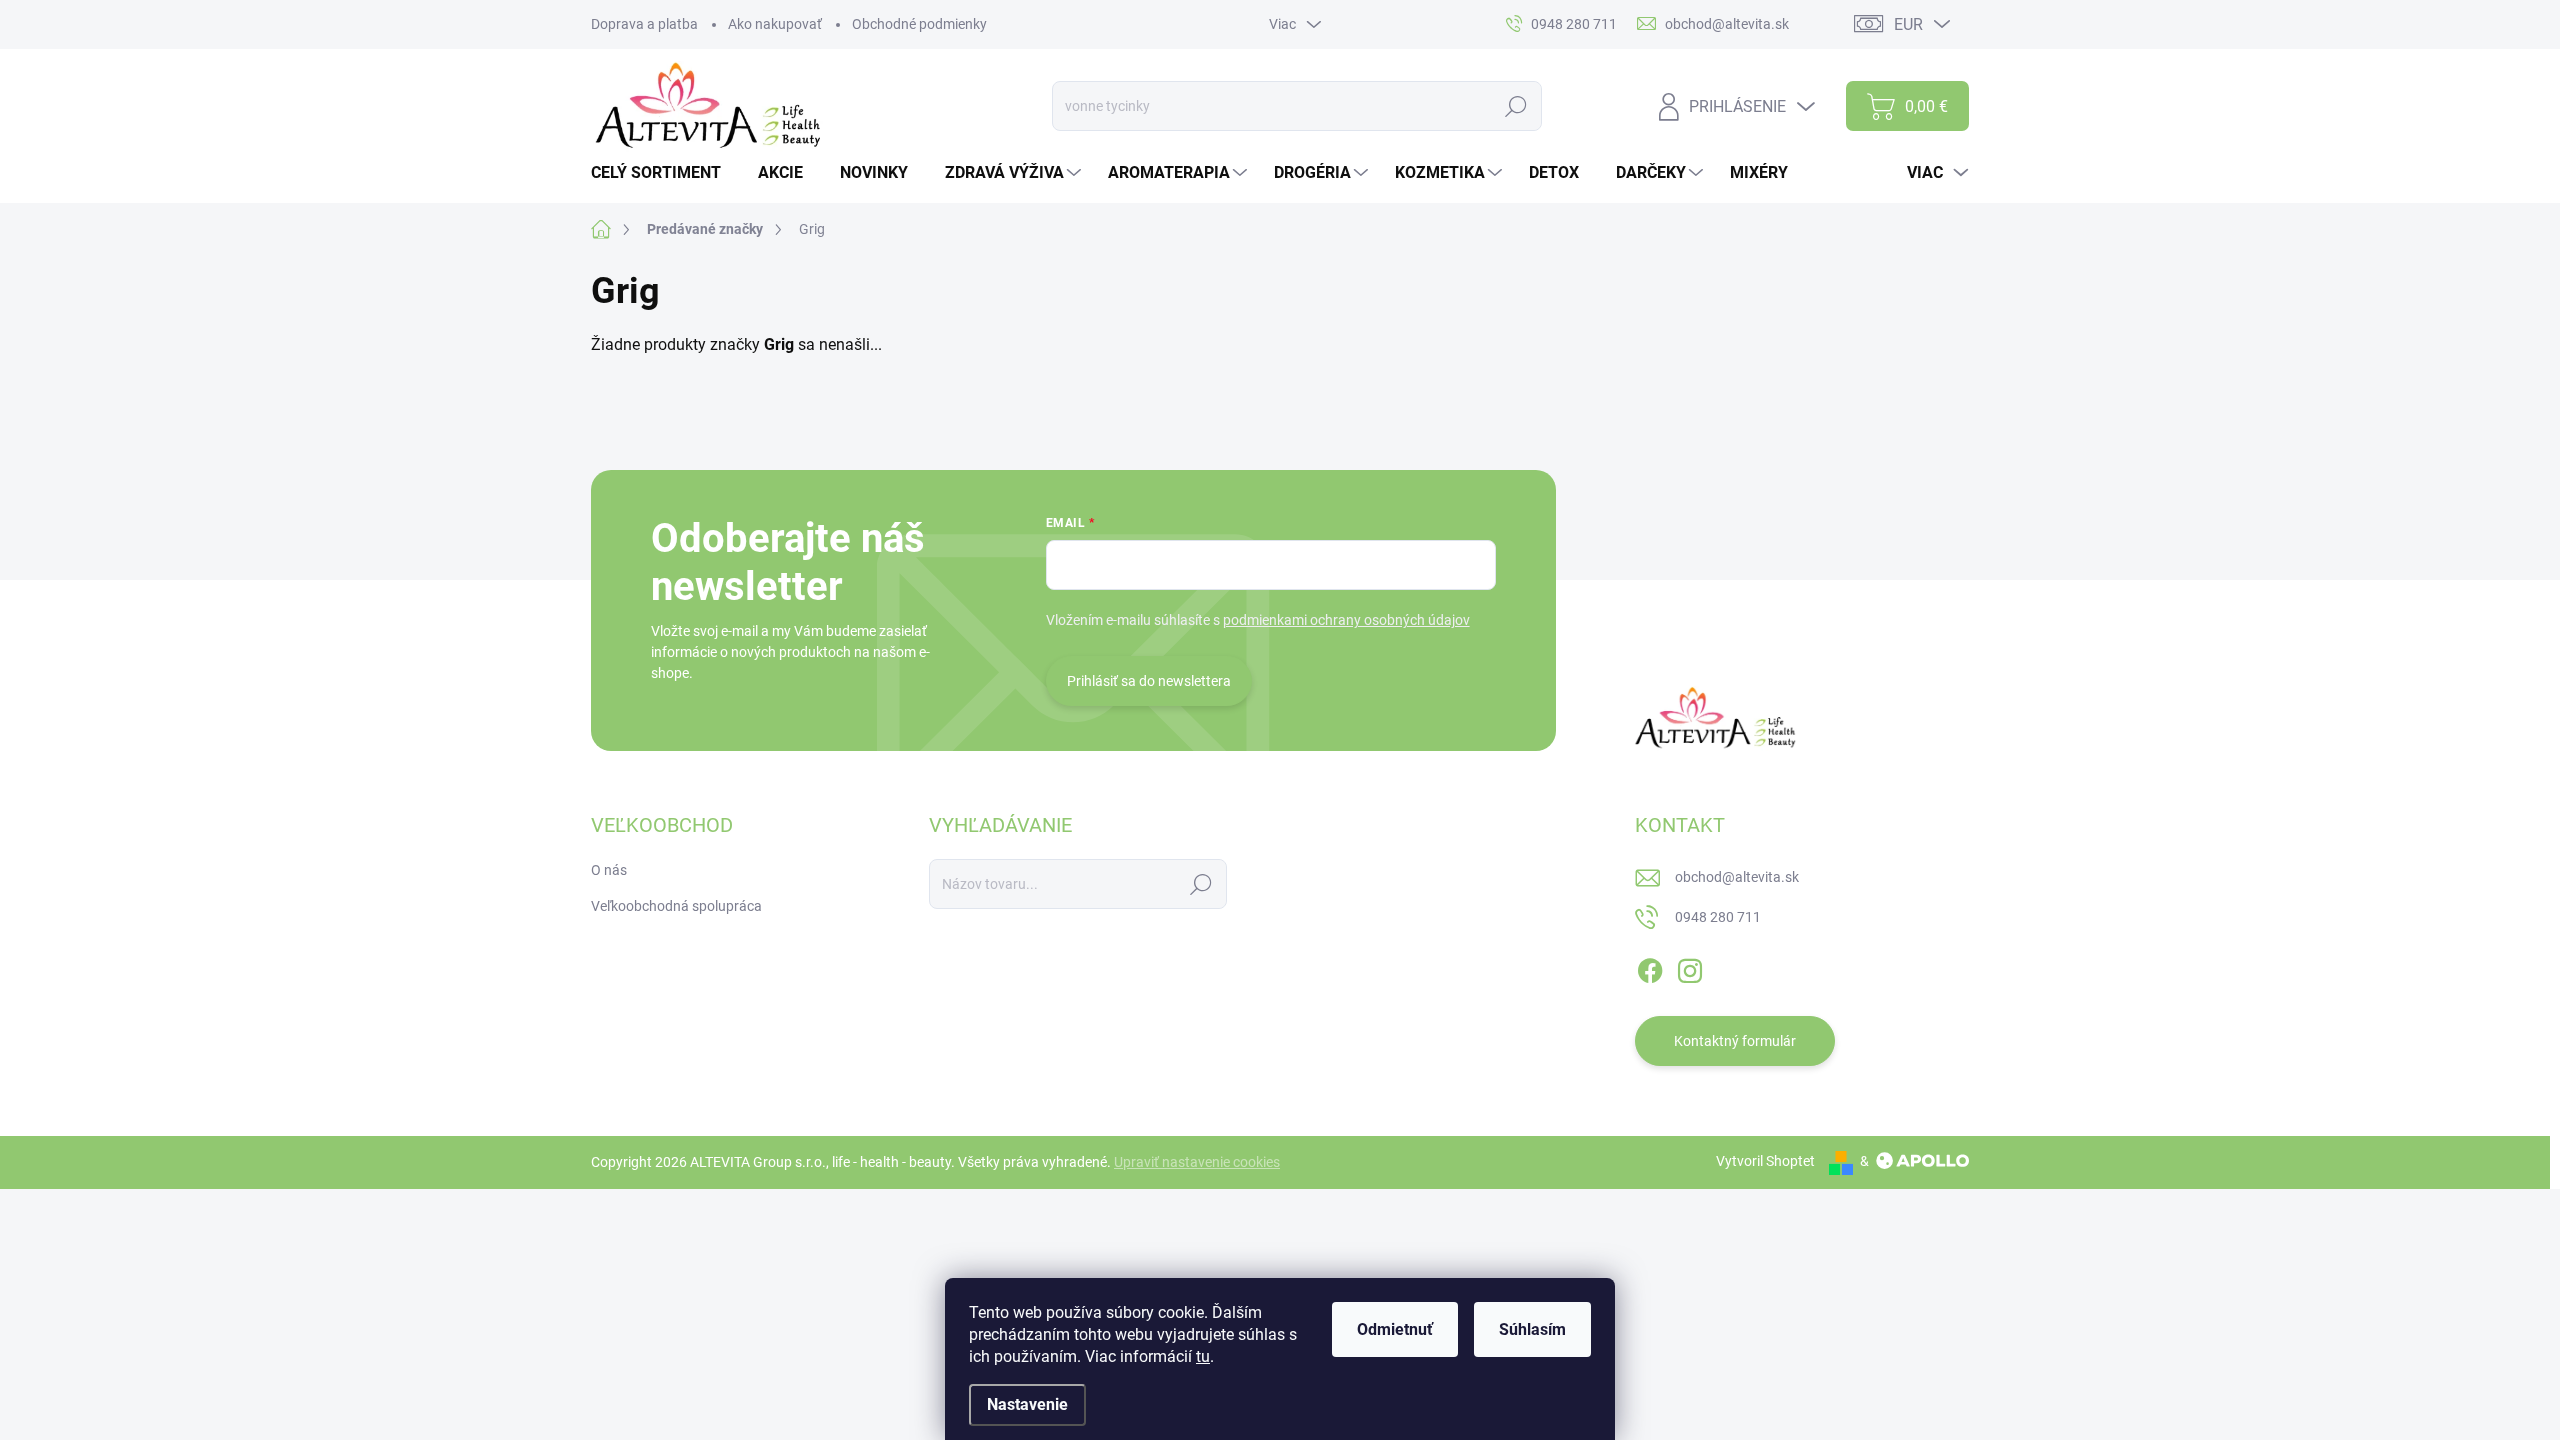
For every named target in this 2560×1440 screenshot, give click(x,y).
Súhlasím (1532, 1329)
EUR (1908, 24)
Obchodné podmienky (919, 24)
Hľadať (1516, 106)
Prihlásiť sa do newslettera (1149, 681)
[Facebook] (1650, 967)
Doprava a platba (644, 24)
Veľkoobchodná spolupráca (676, 906)
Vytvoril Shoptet (1765, 1161)
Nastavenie (1027, 1404)
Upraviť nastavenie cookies (1197, 1162)
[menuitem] (663, 173)
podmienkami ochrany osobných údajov (1346, 620)
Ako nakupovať (775, 24)
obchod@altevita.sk (1737, 877)
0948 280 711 (1718, 917)
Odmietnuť (1395, 1329)
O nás (609, 870)
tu (1203, 1356)
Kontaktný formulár (1735, 1041)
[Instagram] (1690, 967)
